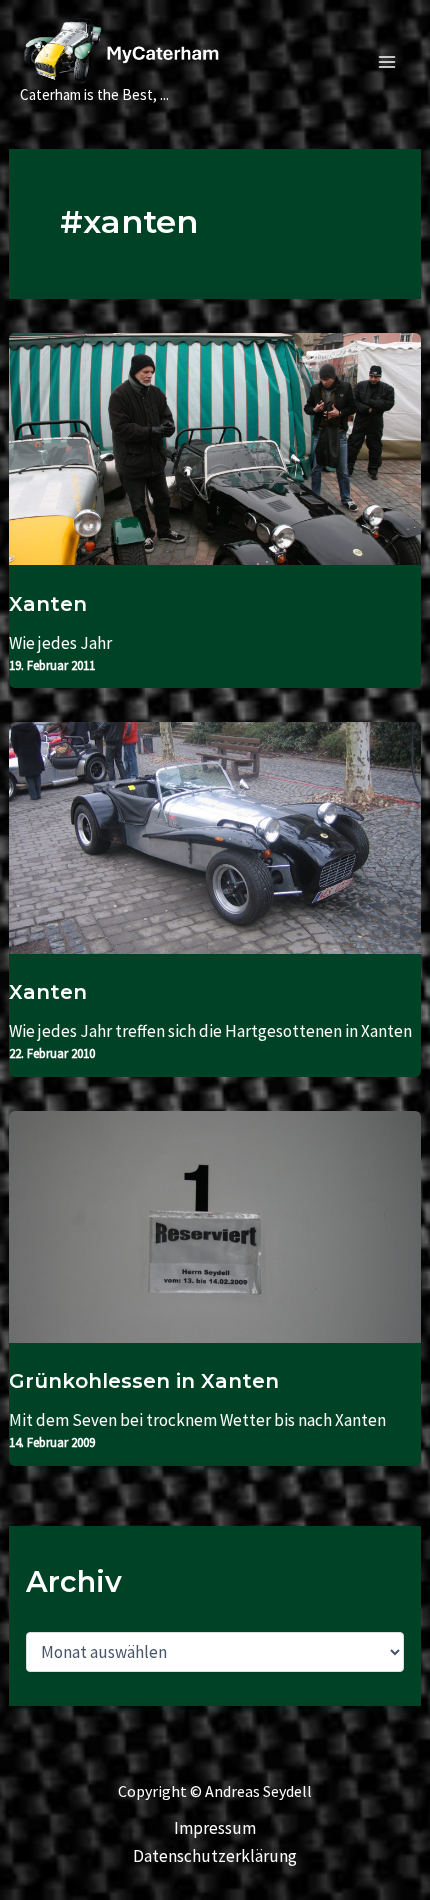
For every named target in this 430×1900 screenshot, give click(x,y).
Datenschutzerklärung (215, 1856)
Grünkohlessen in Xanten (144, 1381)
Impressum (215, 1828)
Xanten (48, 604)
